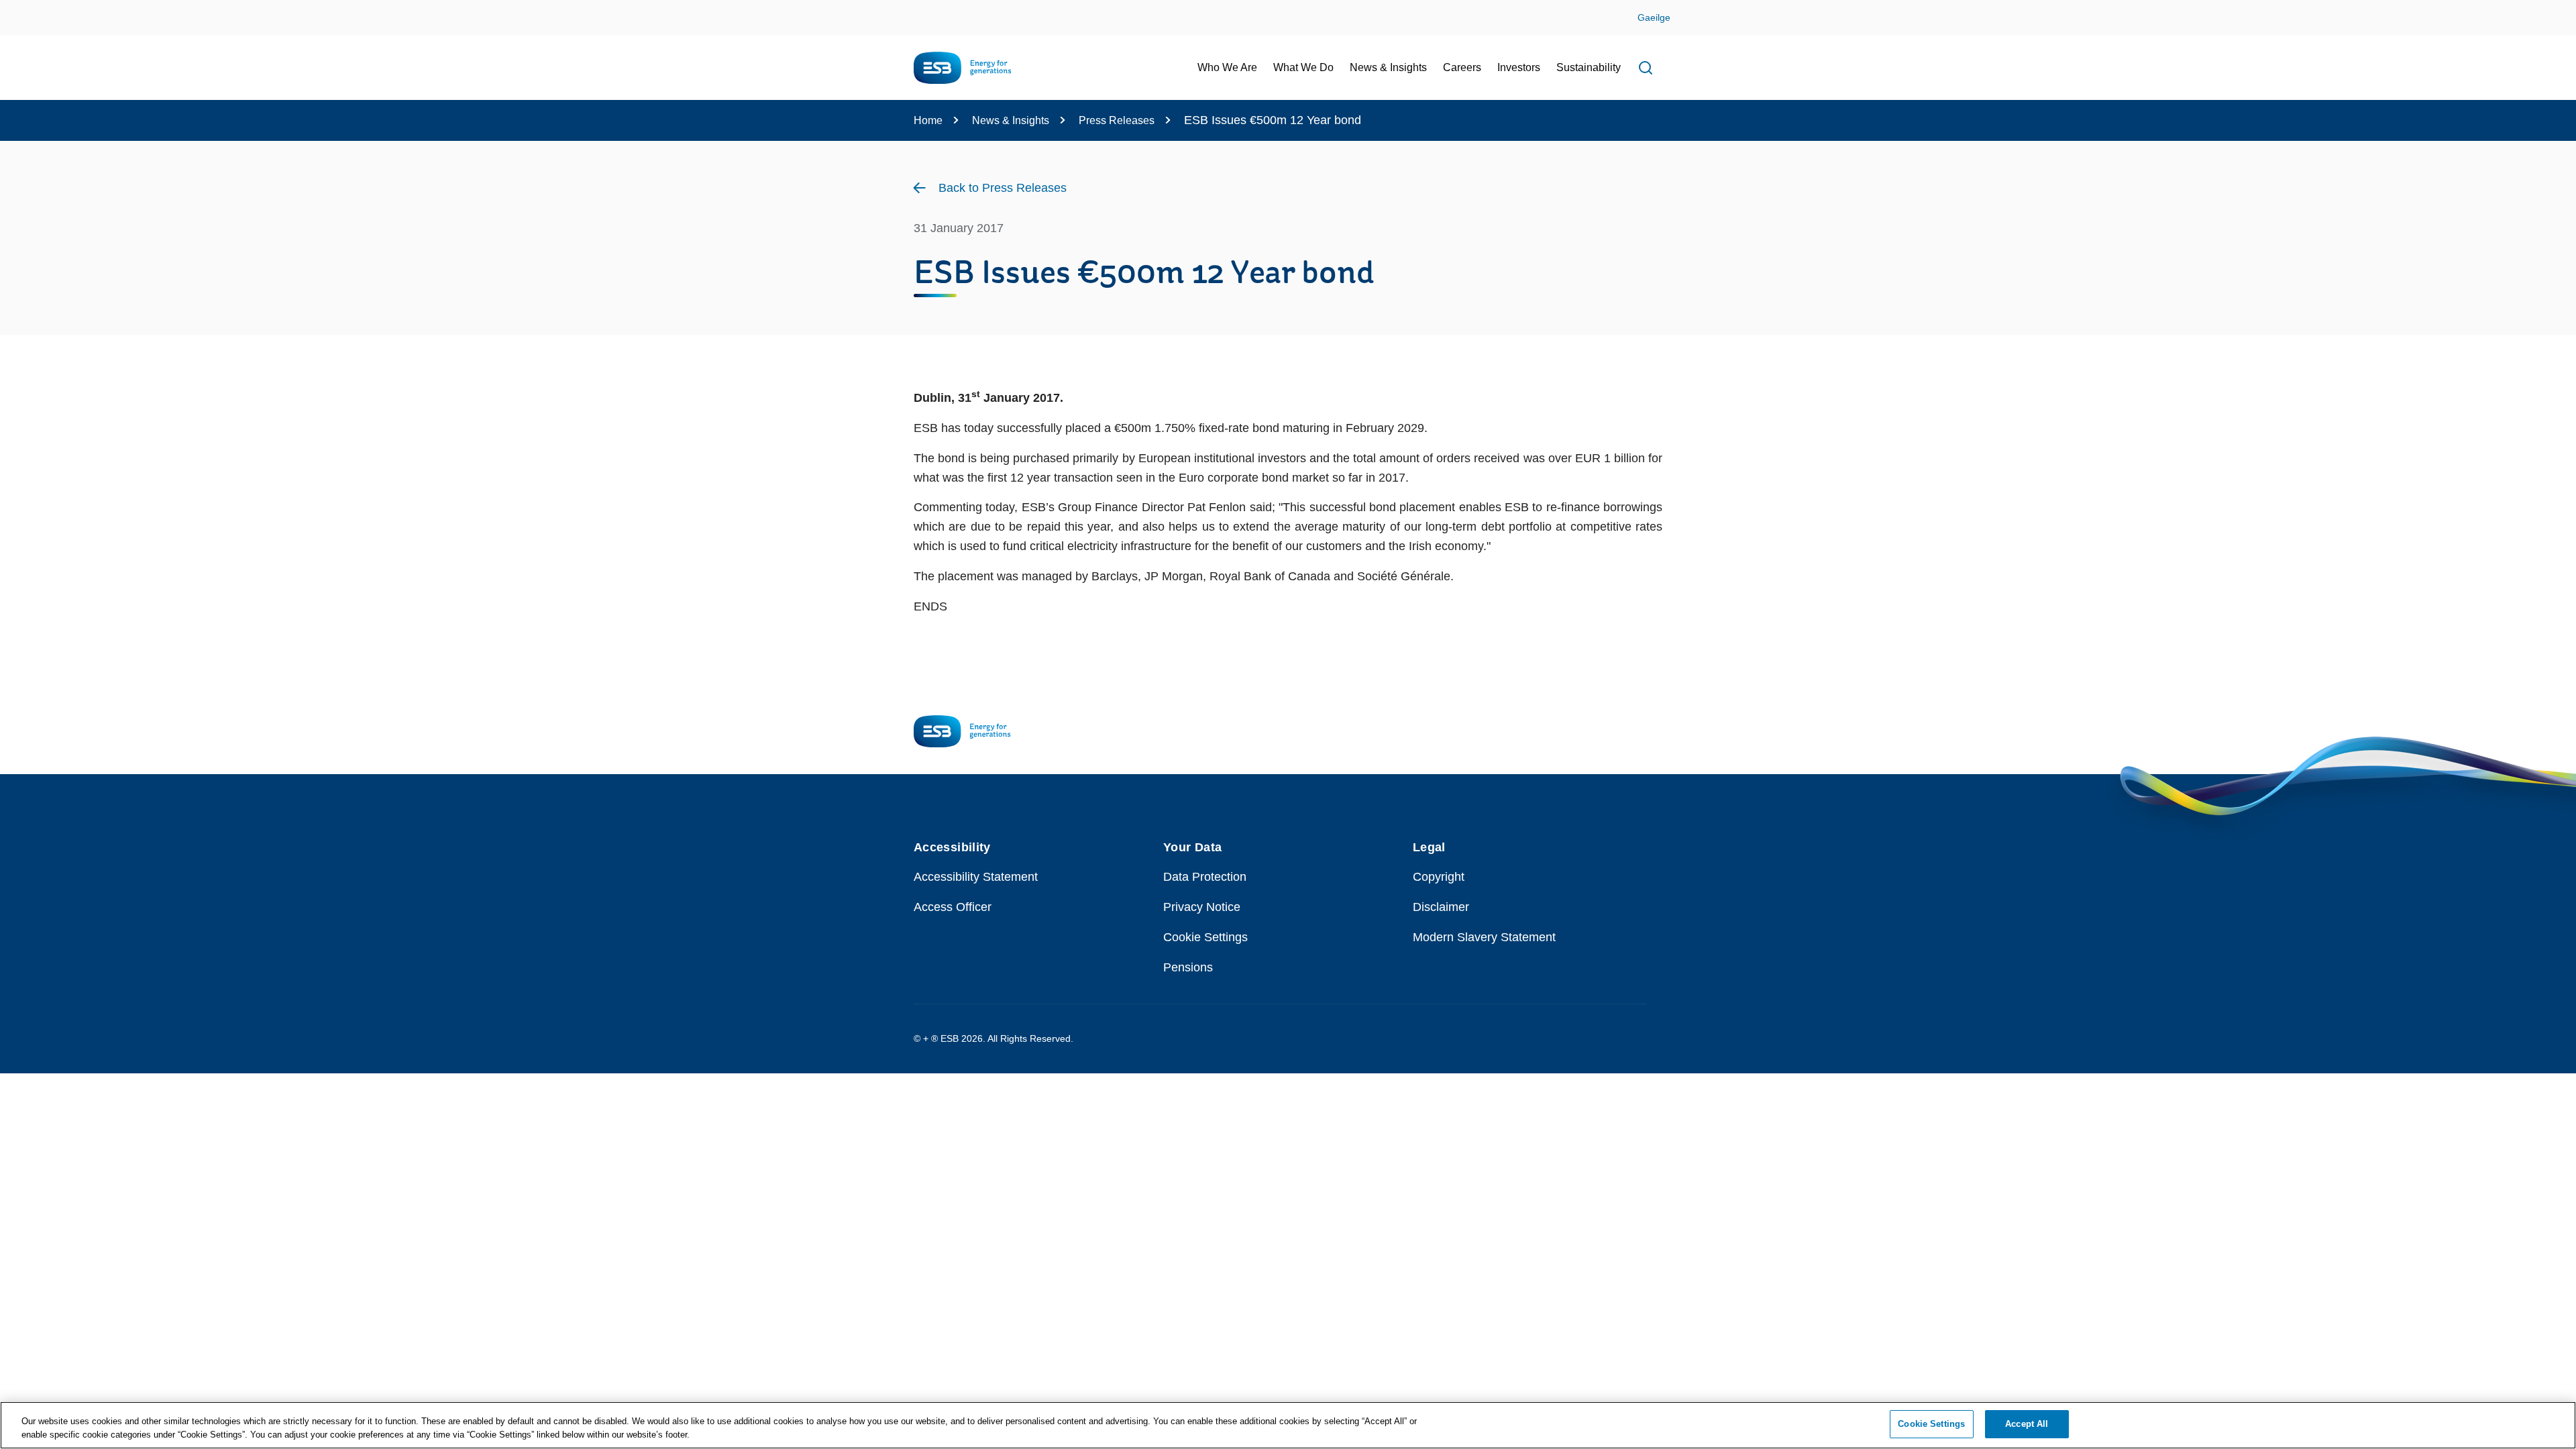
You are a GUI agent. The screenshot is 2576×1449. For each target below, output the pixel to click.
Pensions (1188, 967)
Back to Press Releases (1003, 188)
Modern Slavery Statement (1484, 937)
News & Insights (1011, 120)
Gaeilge (1654, 17)
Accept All (2027, 1424)
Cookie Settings (1205, 937)
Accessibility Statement (976, 877)
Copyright (1439, 877)
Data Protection (1205, 877)
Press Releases (1117, 120)
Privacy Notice (1202, 907)
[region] (1288, 1425)
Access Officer (953, 907)
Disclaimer (1441, 907)
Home (928, 120)
